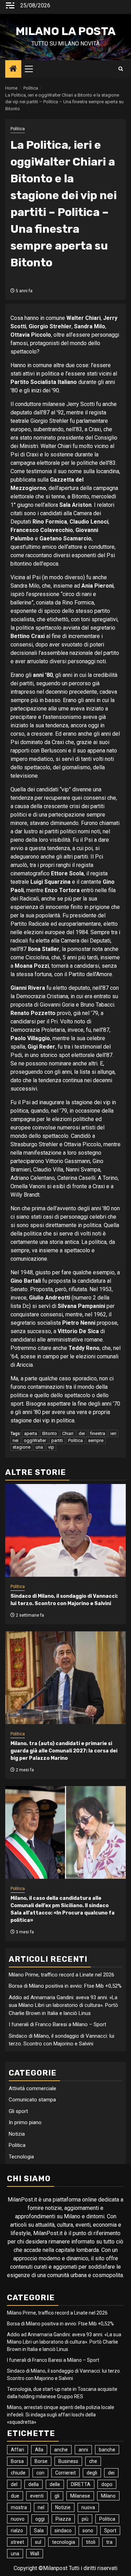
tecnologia (64, 2542)
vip (51, 1447)
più (85, 2519)
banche (107, 2450)
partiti (57, 1440)
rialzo (17, 2530)
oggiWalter (35, 1440)
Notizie (63, 2507)
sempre (96, 1440)
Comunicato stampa (32, 2100)
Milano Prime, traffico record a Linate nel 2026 (61, 1975)
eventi (37, 2496)
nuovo (18, 2519)
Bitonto (50, 1433)
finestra (98, 1433)
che (93, 2461)
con (40, 2473)
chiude (18, 2473)
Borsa (17, 2461)
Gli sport (18, 2111)
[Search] (121, 69)
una (39, 1447)
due (15, 2496)
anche (61, 2450)
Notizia (17, 2134)
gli (57, 2496)
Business (68, 2461)
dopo (107, 2484)
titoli (91, 2542)
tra (109, 2542)
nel (41, 2507)
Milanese (80, 2496)
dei (82, 1433)
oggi (40, 2519)
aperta (31, 1433)
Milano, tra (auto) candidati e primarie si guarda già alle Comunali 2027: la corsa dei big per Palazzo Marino (64, 1751)
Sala (39, 2530)
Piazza (63, 2519)
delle (55, 2484)
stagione (21, 1447)
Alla (39, 2450)
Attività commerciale (32, 2088)
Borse (41, 2461)
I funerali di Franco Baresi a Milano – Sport (57, 2024)
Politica (18, 129)
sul (38, 2542)
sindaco (63, 2530)
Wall (35, 2554)
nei (16, 1440)
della (34, 2484)
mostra (19, 2507)
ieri (113, 1433)
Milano (108, 2496)
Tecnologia (21, 2157)
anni (83, 2450)
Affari (17, 2450)
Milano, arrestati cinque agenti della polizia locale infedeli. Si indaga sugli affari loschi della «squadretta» (61, 2415)
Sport (110, 2530)
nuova (88, 2507)
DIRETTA (81, 2484)
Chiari (68, 1433)
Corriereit (65, 2473)
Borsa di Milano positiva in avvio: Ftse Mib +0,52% (65, 1986)
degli (92, 2473)
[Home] (13, 69)
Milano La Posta (66, 31)
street (17, 2542)
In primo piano (25, 2122)
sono (88, 2530)
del (14, 2484)
